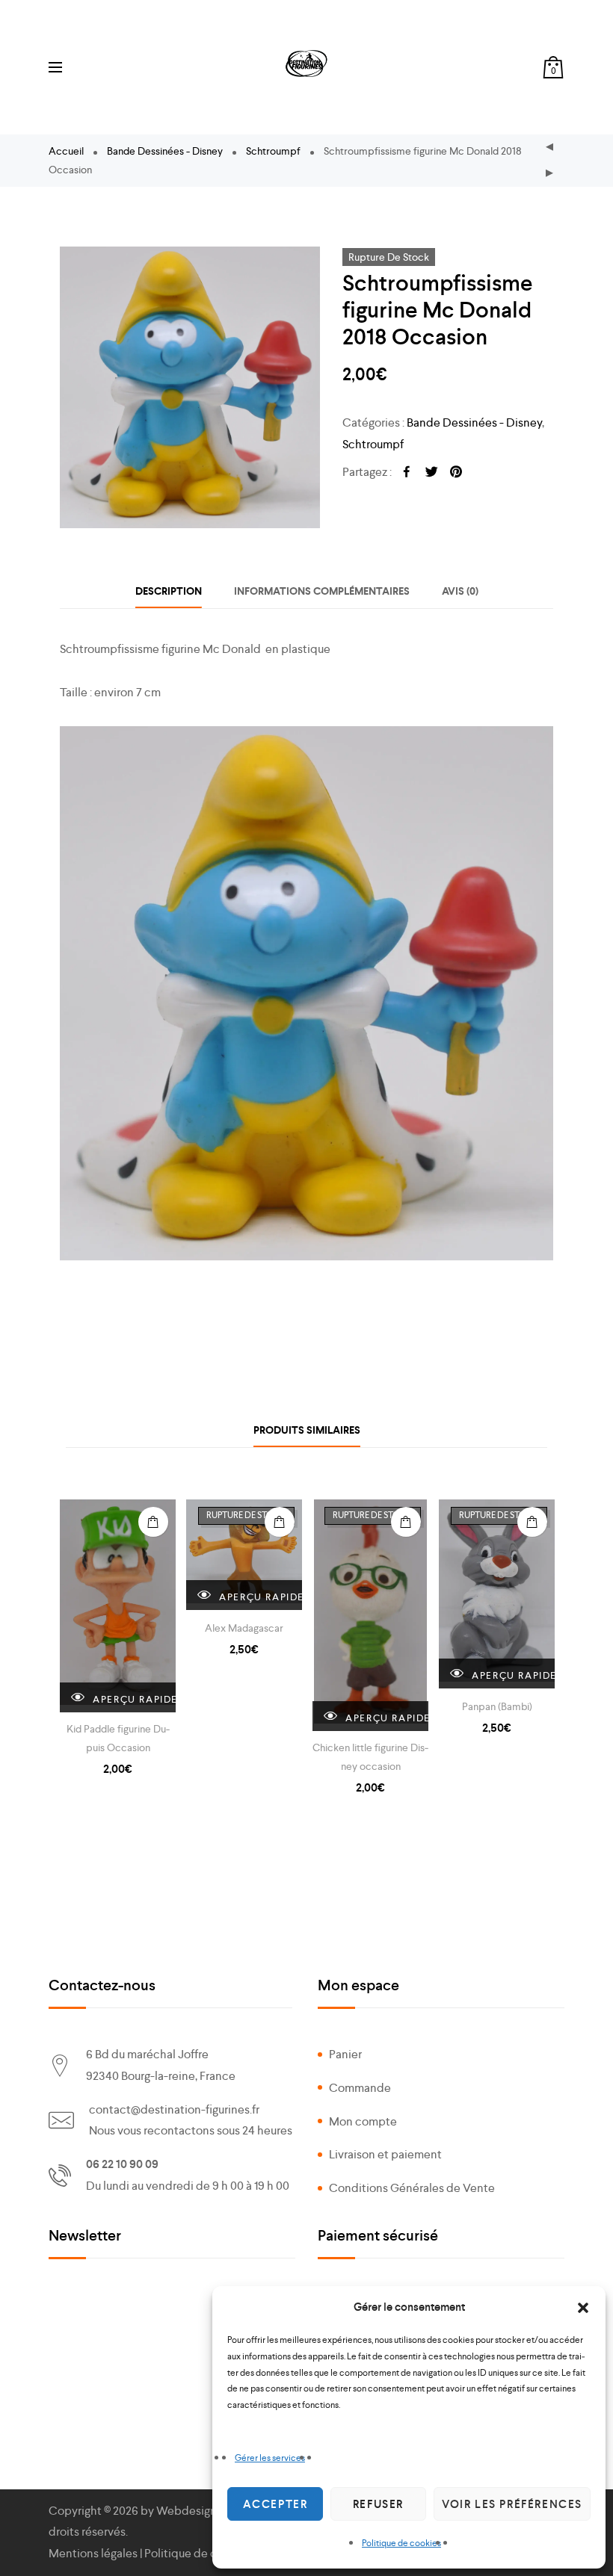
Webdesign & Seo (202, 2511)
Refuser (378, 2504)
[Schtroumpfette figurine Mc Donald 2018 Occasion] (549, 148)
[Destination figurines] (306, 64)
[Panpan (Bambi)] (497, 1594)
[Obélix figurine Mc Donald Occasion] (549, 174)
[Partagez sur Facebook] (407, 473)
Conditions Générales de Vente (412, 2188)
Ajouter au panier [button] (153, 1522)
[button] (583, 2308)
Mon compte (363, 2121)
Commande (360, 2088)
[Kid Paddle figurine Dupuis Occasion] (118, 1606)
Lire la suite (280, 1522)
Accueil (66, 151)
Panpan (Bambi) (497, 1706)
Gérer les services (270, 2458)
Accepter (275, 2504)
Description (169, 591)
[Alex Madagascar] (244, 1555)
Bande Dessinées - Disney (165, 151)
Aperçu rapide (133, 1699)
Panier (345, 2054)
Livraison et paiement (385, 2154)
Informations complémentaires (322, 591)
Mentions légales (93, 2553)
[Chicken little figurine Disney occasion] (370, 1615)
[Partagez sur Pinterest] (456, 473)
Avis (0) (460, 591)
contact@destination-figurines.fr (174, 2109)
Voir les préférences (512, 2504)
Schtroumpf (273, 151)
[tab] (169, 591)
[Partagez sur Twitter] (431, 473)
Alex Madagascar (244, 1628)
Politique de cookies (401, 2543)
